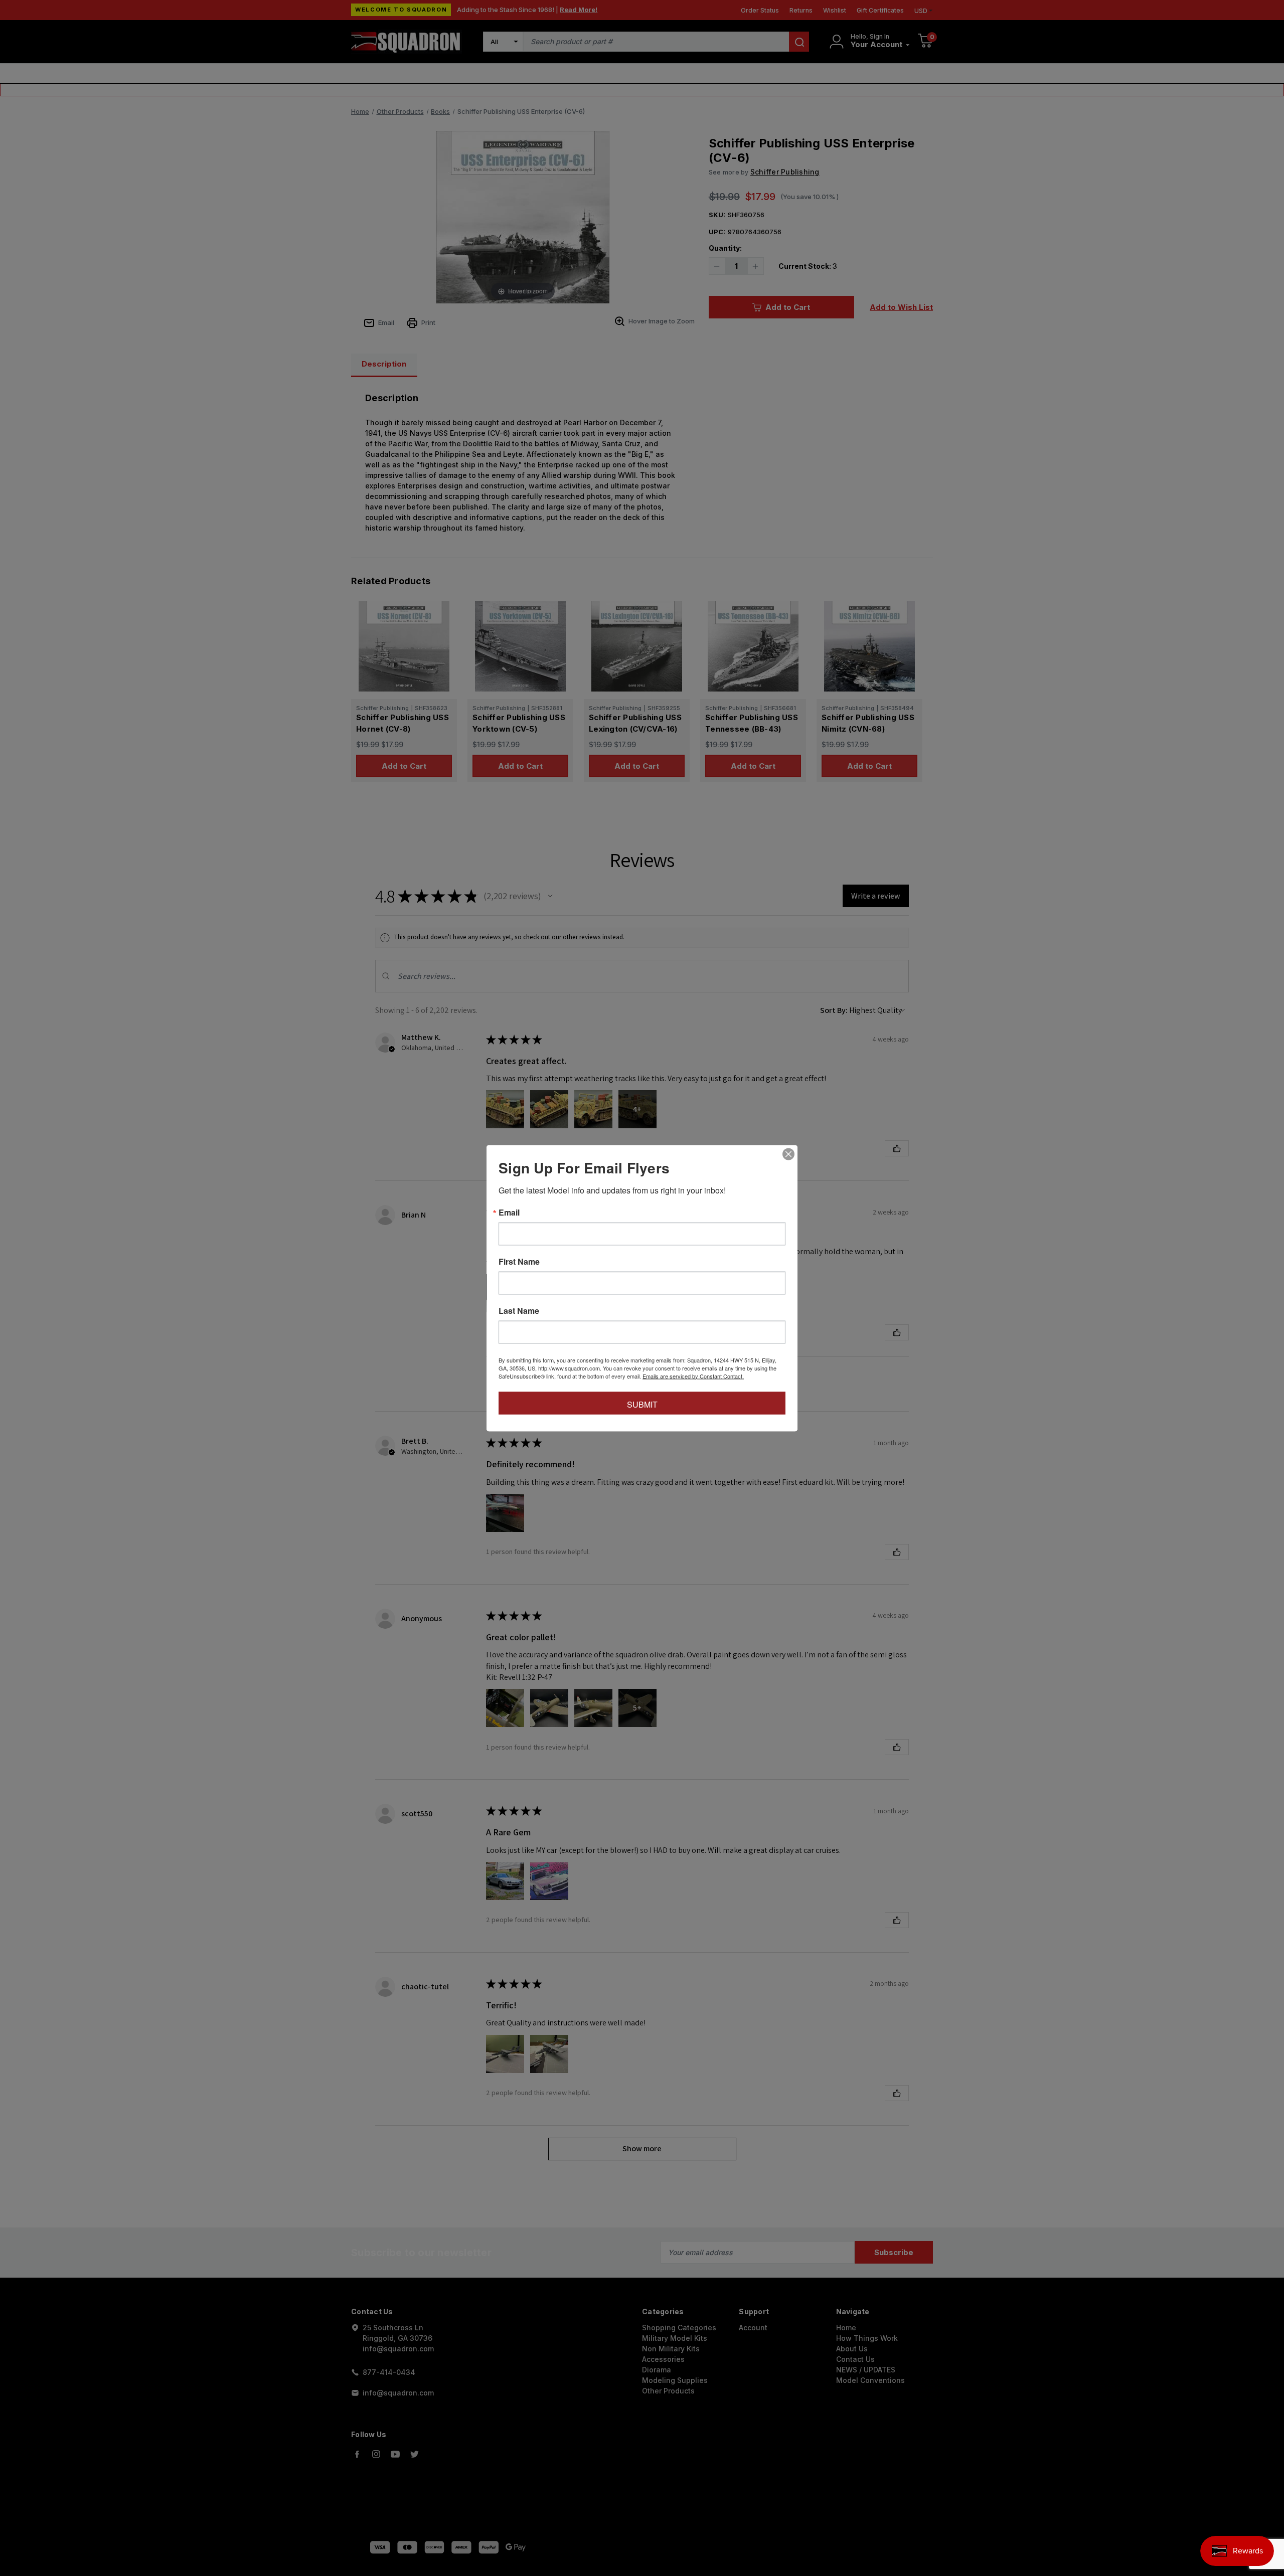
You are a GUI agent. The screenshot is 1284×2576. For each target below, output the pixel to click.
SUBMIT (642, 1404)
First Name (519, 1261)
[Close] (788, 1154)
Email (509, 1212)
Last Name (519, 1310)
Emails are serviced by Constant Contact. (693, 1376)
